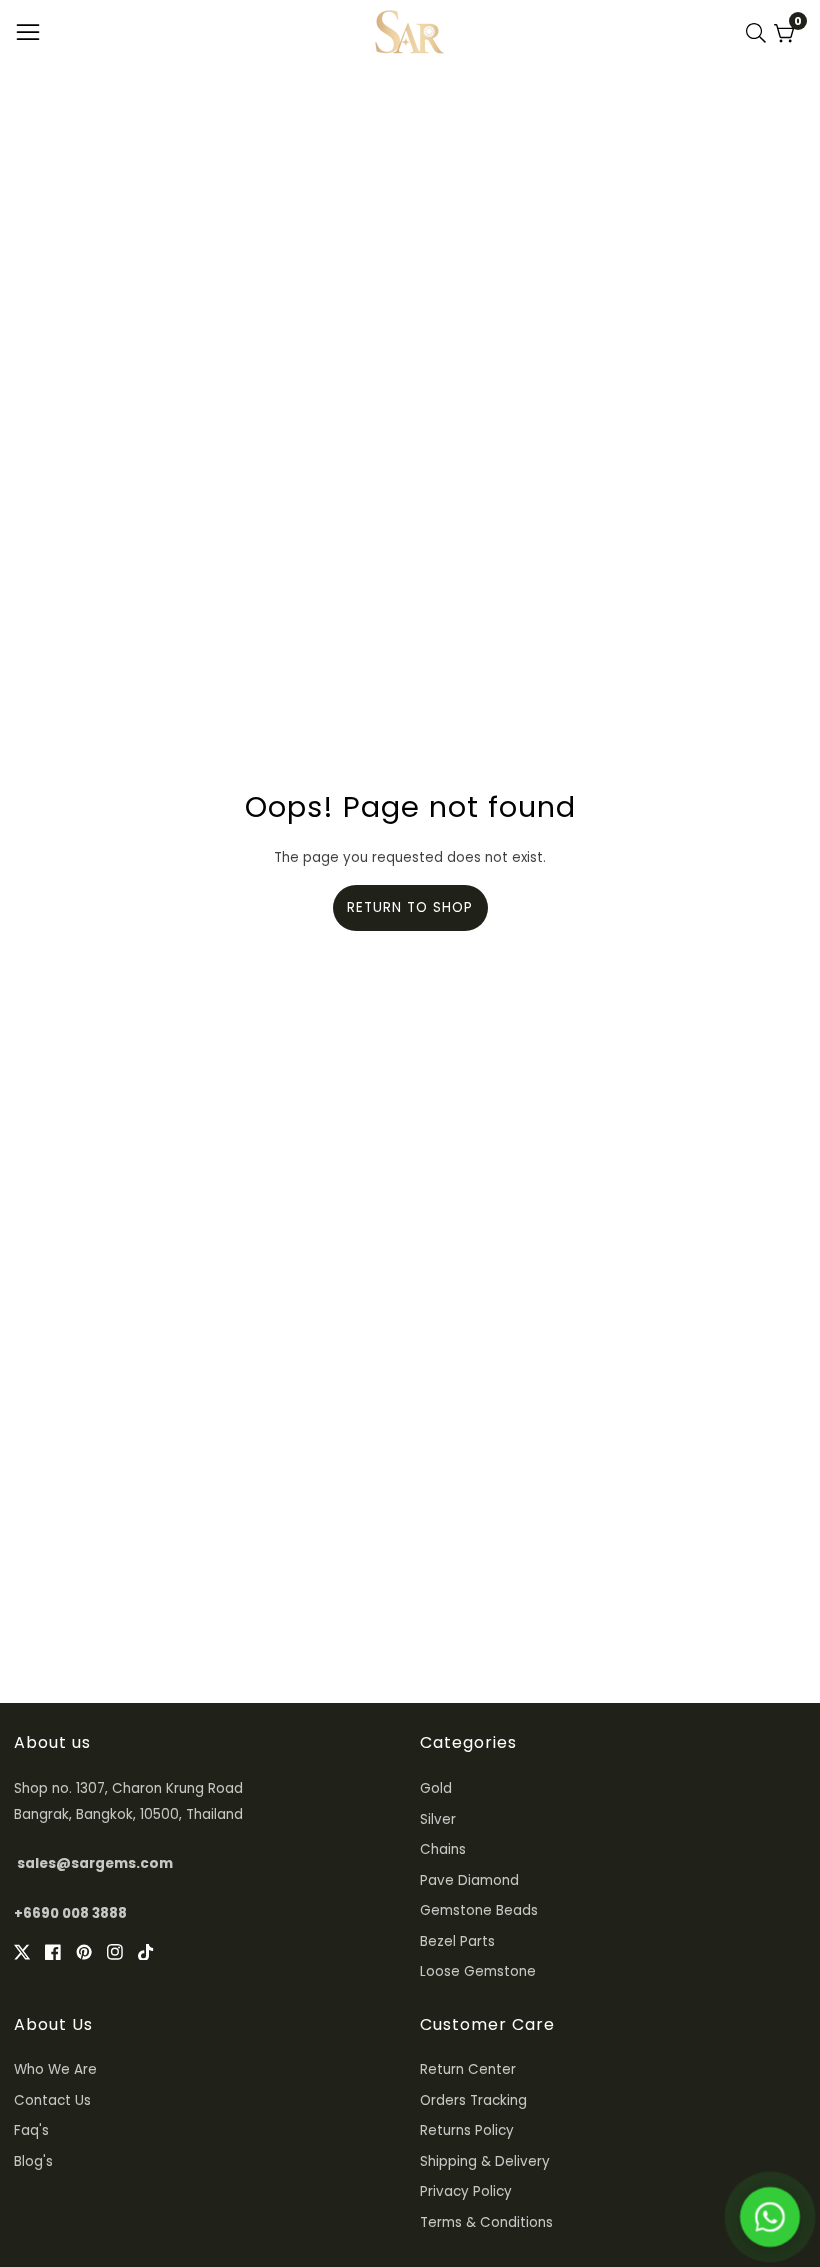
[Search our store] (760, 33)
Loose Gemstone (478, 1971)
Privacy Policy (466, 2191)
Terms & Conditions (486, 2222)
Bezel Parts (457, 1941)
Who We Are (55, 2069)
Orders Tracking (473, 2100)
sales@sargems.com (95, 1863)
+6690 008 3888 (70, 1913)
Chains (443, 1849)
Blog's (33, 2161)
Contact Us (52, 2100)
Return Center (468, 2069)
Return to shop (410, 907)
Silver (438, 1819)
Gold (436, 1788)
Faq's (31, 2130)
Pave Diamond (469, 1880)
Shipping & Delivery (485, 2161)
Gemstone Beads (479, 1910)
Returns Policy (467, 2130)
